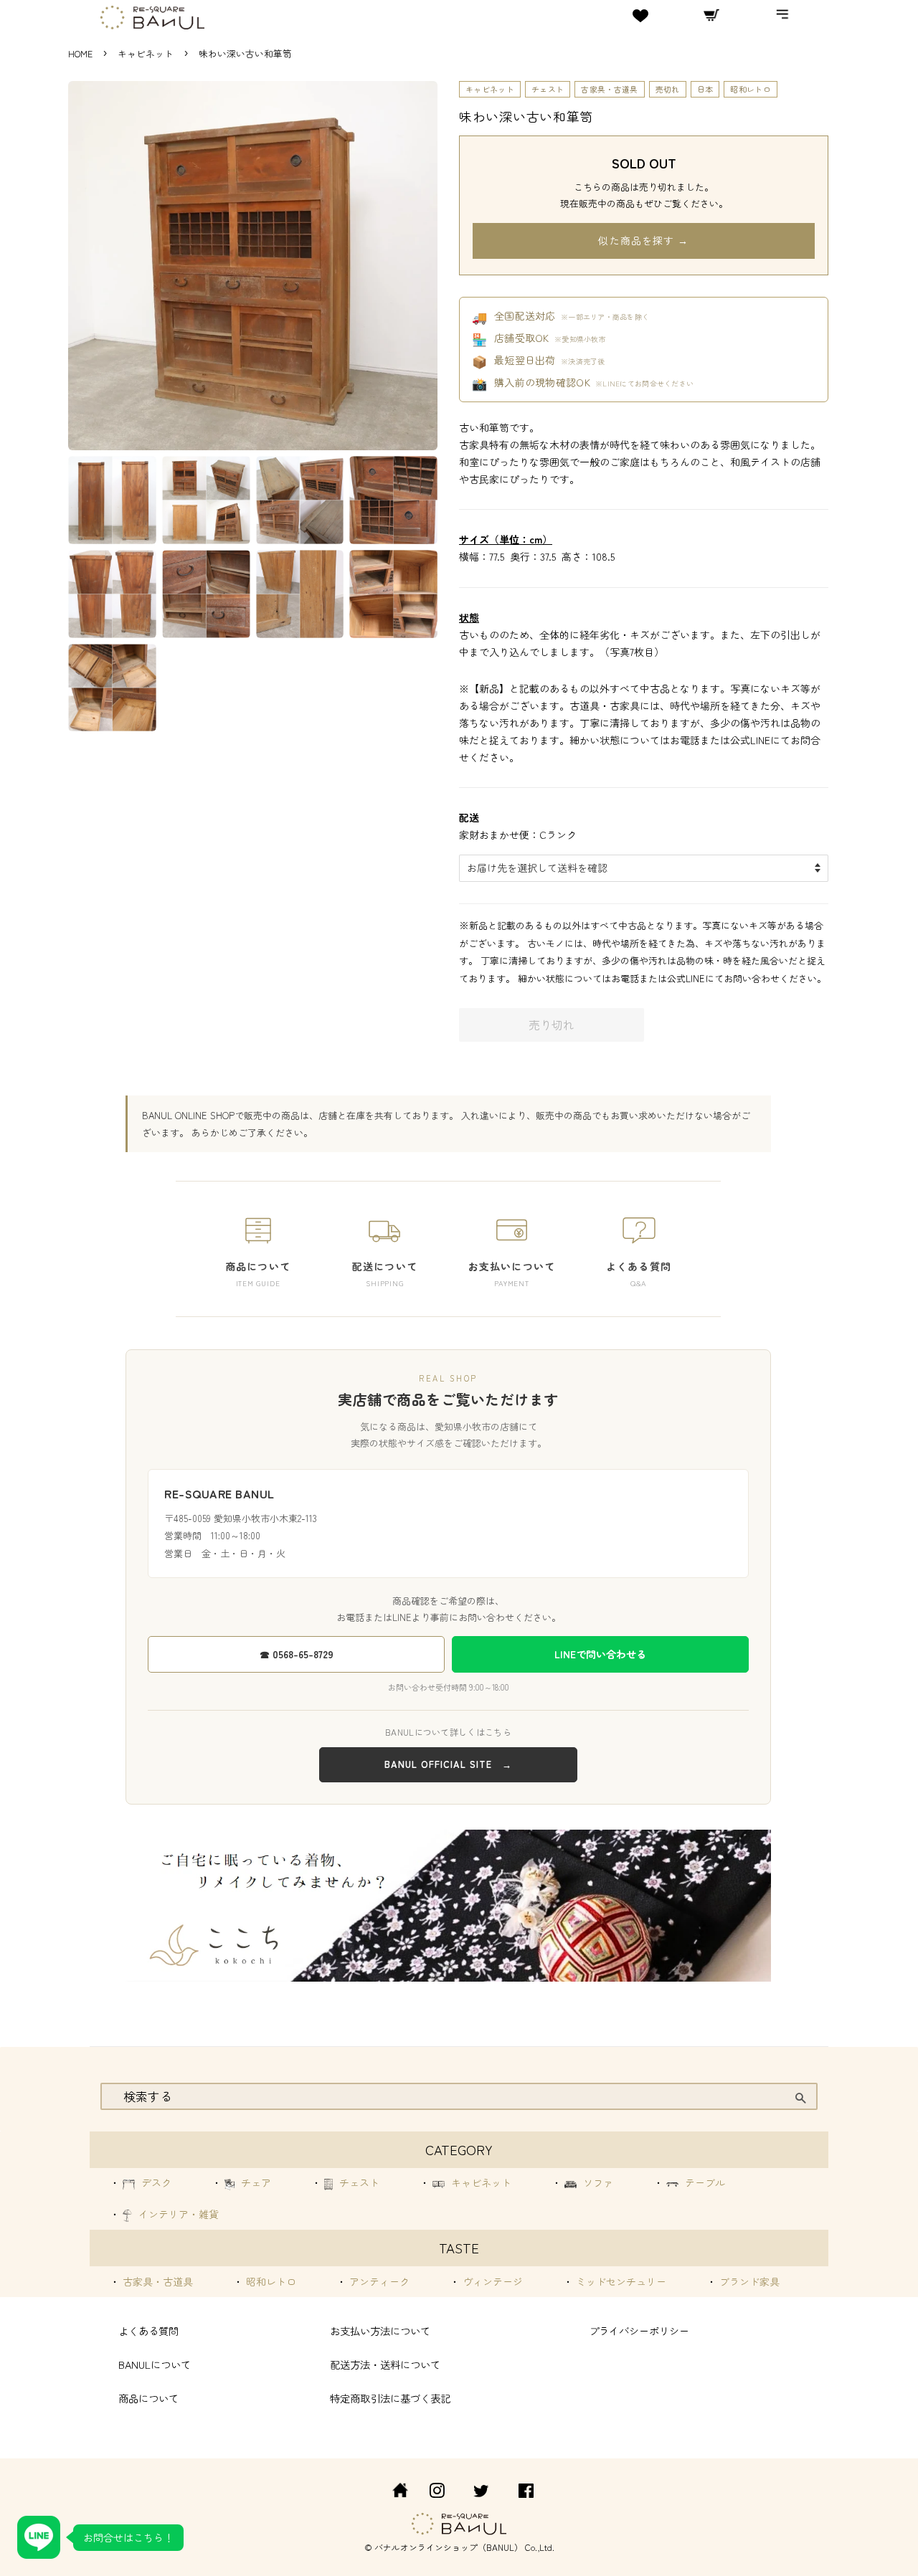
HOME (80, 53)
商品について (148, 2398)
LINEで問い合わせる (600, 1654)
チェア (255, 2182)
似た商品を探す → (643, 240)
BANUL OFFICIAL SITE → (448, 1764)
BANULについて (155, 2364)
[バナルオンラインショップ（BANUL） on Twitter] (481, 2492)
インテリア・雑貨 (177, 2214)
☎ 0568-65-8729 (297, 1654)
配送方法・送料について (385, 2364)
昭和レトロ (751, 89)
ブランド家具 (748, 2281)
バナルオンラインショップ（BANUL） (449, 2547)
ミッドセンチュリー (620, 2281)
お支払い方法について (380, 2330)
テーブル (704, 2182)
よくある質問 (148, 2330)
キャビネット (147, 53)
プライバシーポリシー (639, 2330)
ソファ (597, 2182)
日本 (705, 89)
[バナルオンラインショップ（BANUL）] (392, 2492)
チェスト (548, 89)
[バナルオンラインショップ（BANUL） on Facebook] (526, 2492)
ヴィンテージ (491, 2281)
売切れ (668, 89)
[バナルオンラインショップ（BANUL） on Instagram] (437, 2492)
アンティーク (378, 2281)
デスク (155, 2182)
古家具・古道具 (609, 89)
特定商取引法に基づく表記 (390, 2398)
